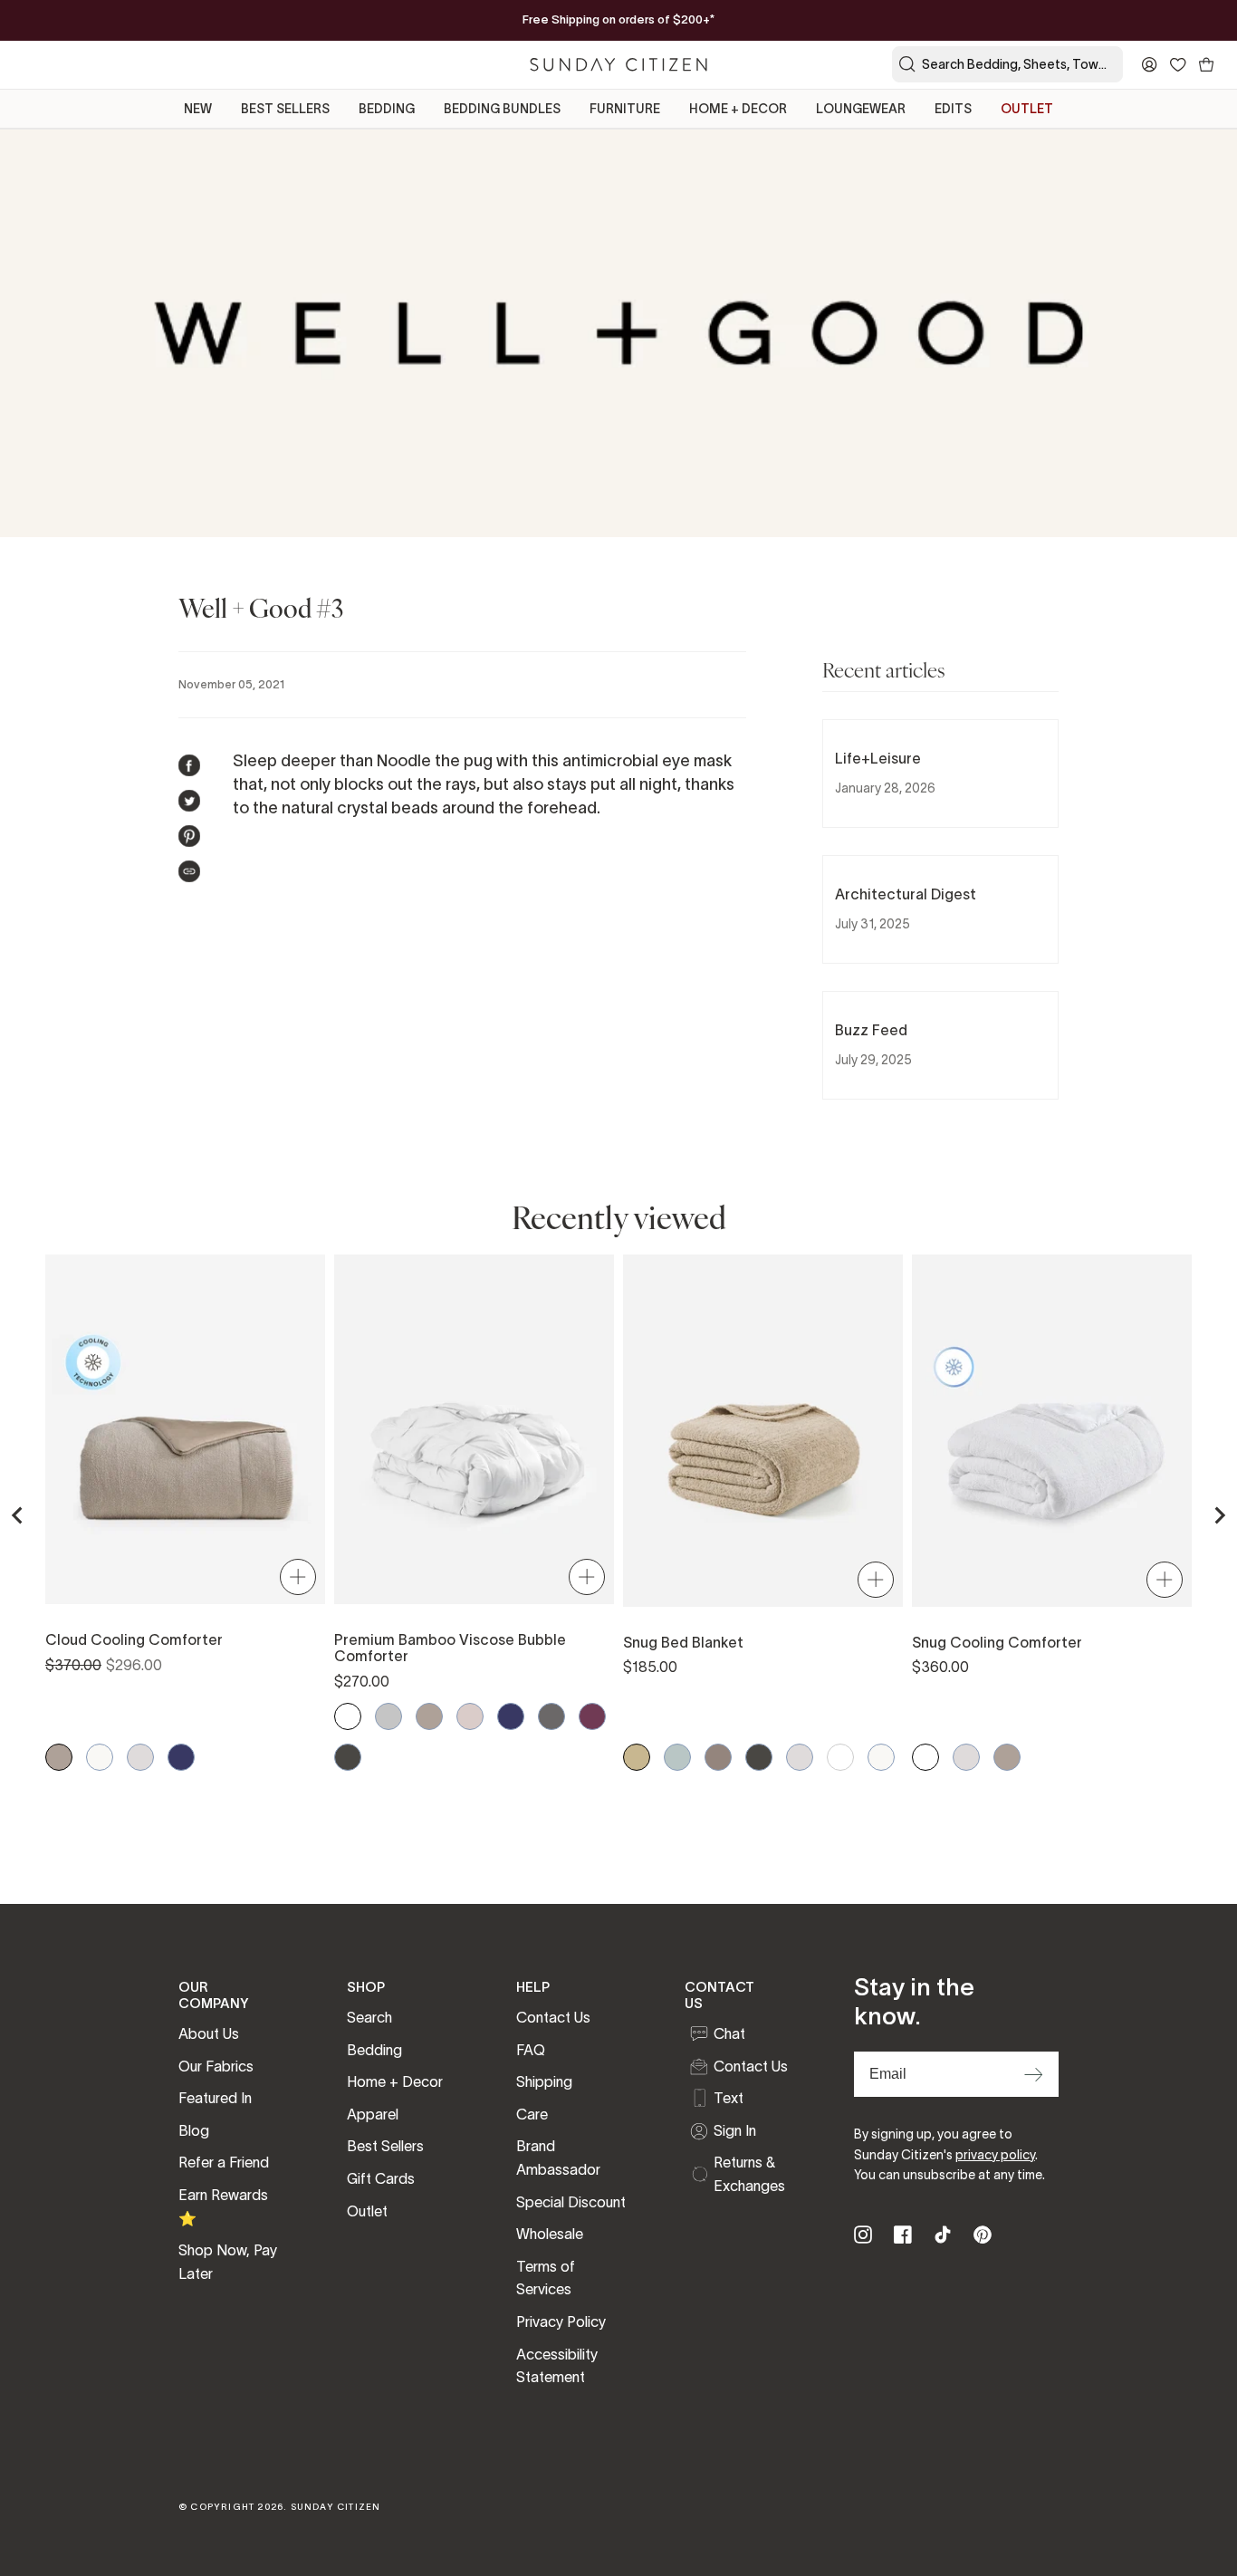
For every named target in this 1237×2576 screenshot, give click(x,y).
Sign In (735, 2130)
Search (369, 2017)
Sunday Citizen (336, 2507)
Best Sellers (385, 2146)
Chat (729, 2033)
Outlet (367, 2211)
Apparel (373, 2114)
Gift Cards (381, 2178)
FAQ (531, 2050)
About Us (209, 2033)
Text (729, 2098)
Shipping (544, 2081)
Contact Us (553, 2017)
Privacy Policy (561, 2321)
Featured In (215, 2098)
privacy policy (995, 2155)
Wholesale (550, 2234)
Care (532, 2114)
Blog (194, 2130)
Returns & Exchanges (749, 2174)
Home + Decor (395, 2081)
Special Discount (571, 2202)
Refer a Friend (224, 2162)
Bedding (374, 2050)
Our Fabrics (216, 2066)
